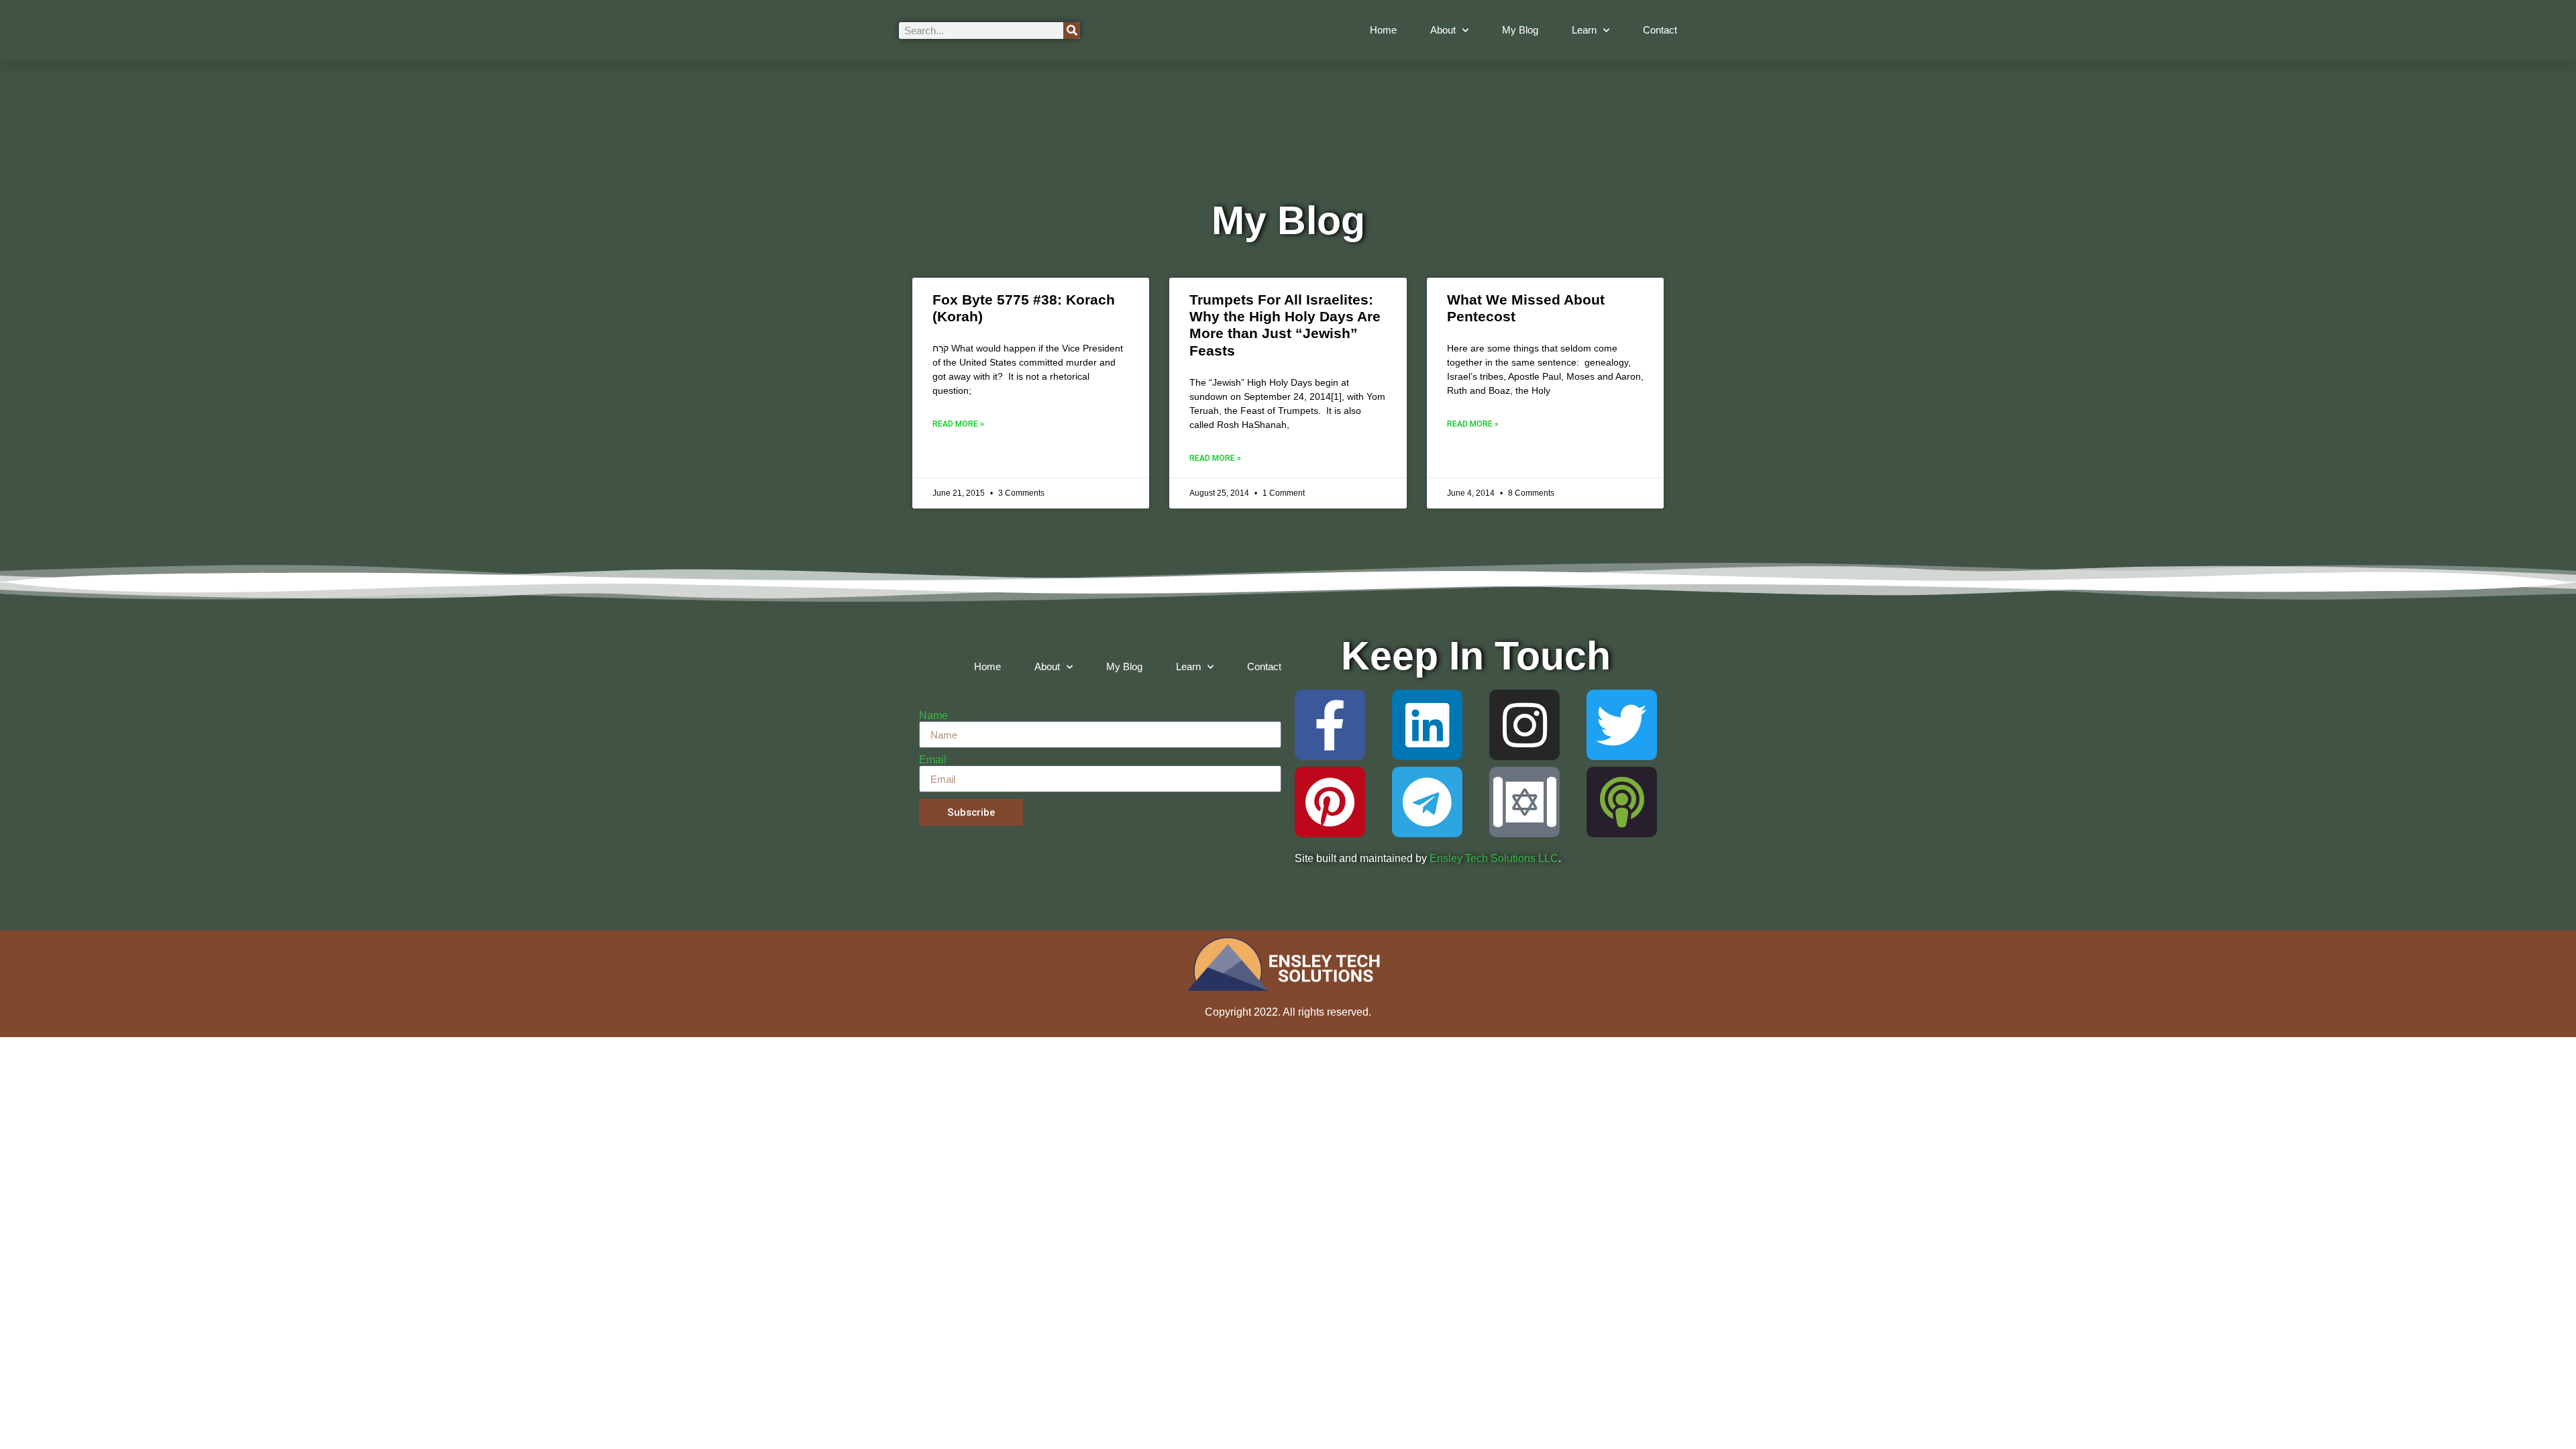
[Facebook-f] (1330, 725)
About (1443, 30)
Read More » (958, 424)
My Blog (1520, 30)
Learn (1584, 30)
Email (933, 760)
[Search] (1072, 31)
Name (933, 716)
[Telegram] (1427, 802)
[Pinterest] (1330, 802)
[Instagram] (1524, 725)
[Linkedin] (1427, 725)
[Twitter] (1622, 725)
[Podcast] (1622, 802)
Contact (1660, 30)
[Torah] (1524, 802)
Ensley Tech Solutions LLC (1494, 858)
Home (1383, 30)
